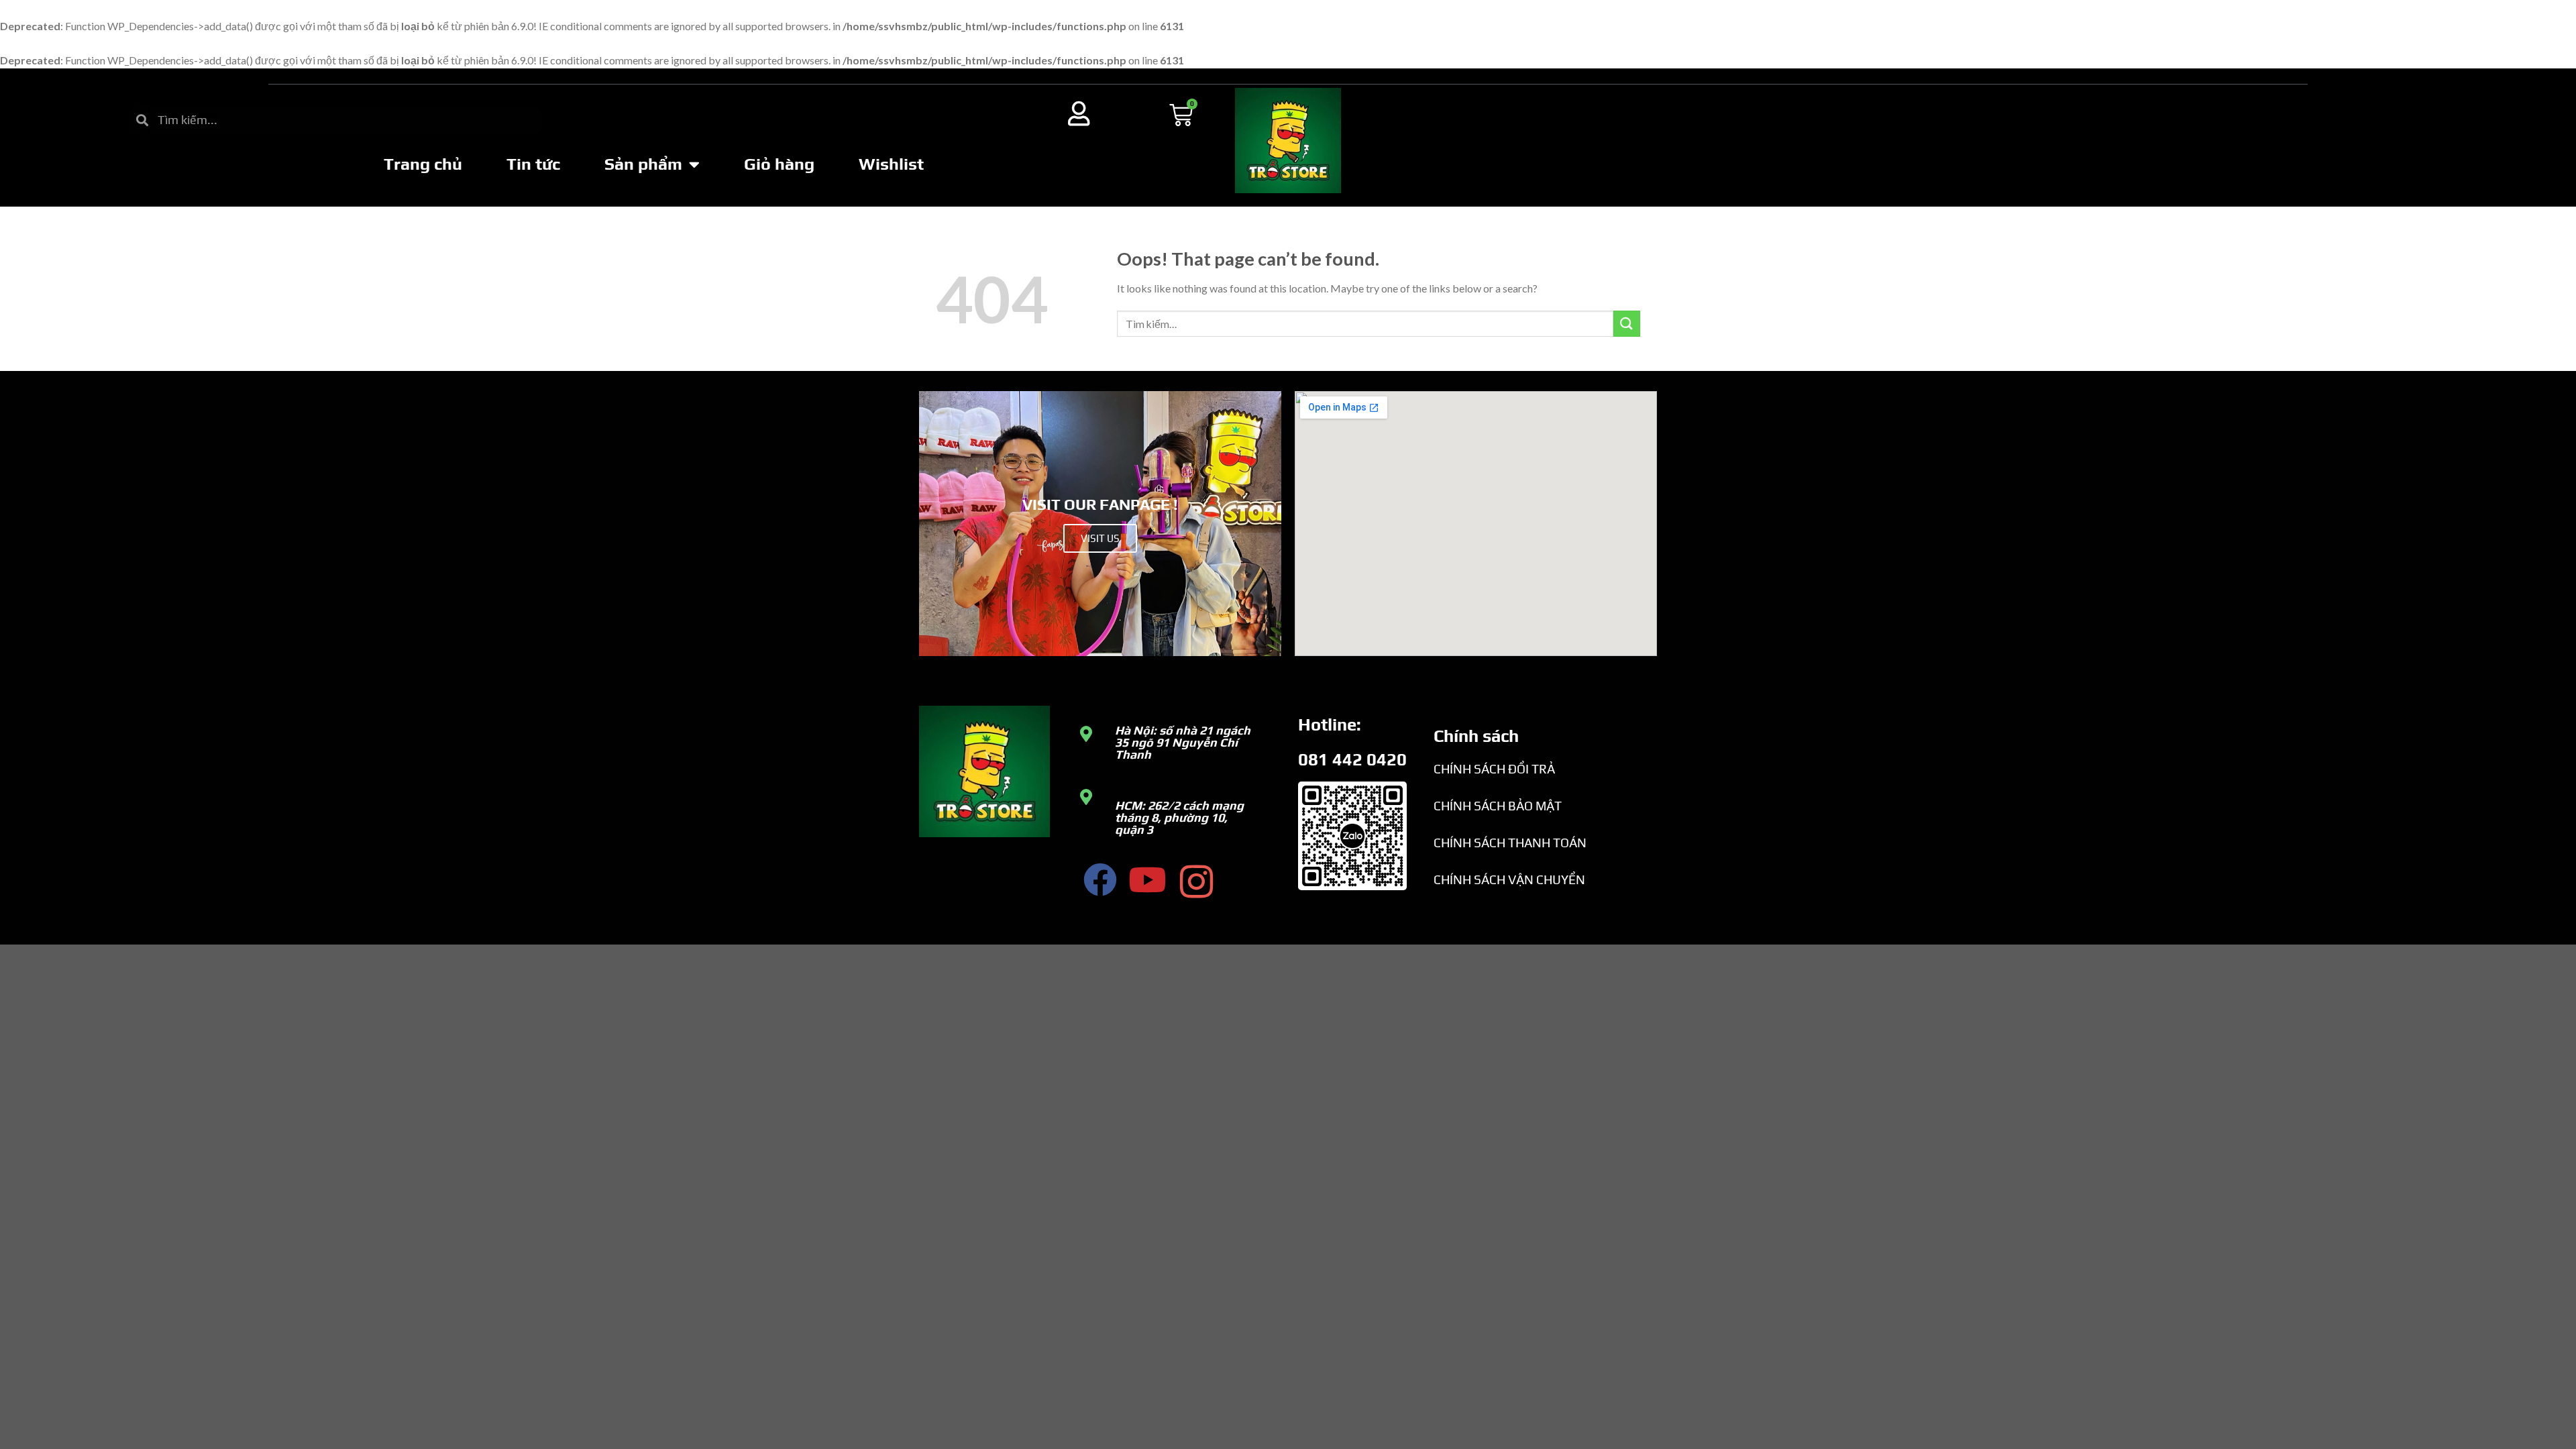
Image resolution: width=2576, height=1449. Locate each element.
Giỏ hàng (779, 164)
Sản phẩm (643, 164)
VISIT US (1100, 538)
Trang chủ (423, 164)
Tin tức (533, 164)
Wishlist (891, 164)
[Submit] (1627, 324)
